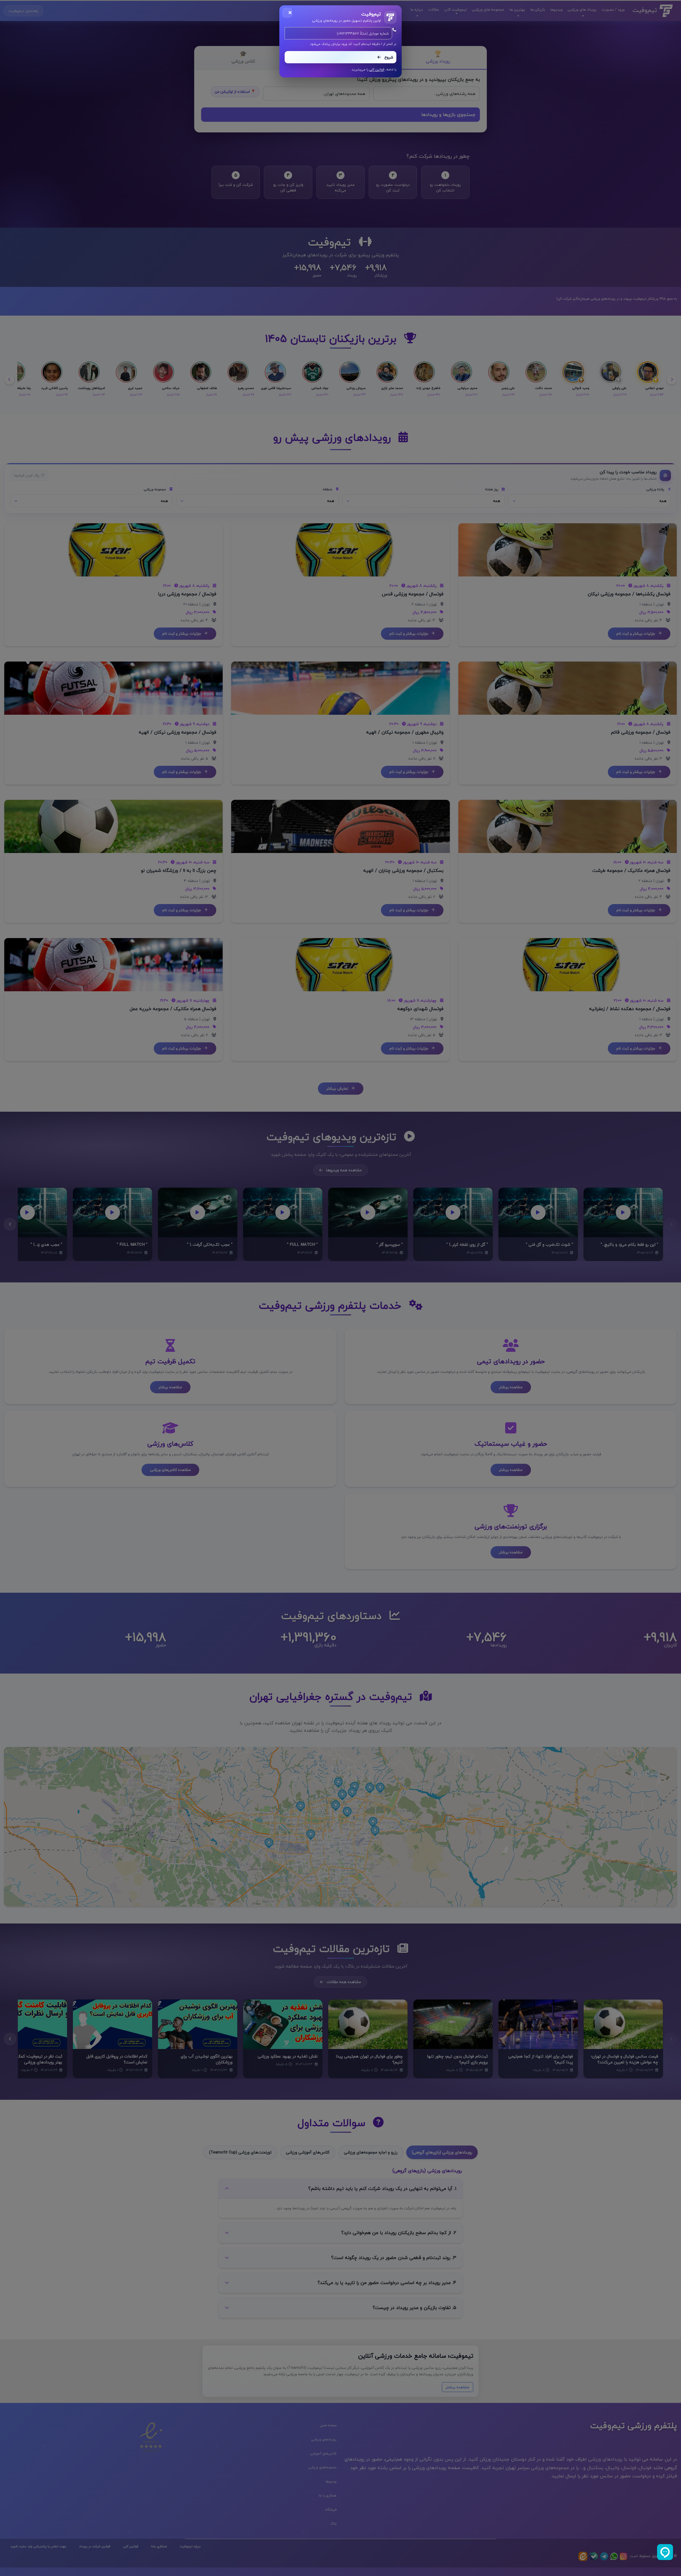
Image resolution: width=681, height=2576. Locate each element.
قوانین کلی (377, 70)
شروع (388, 57)
